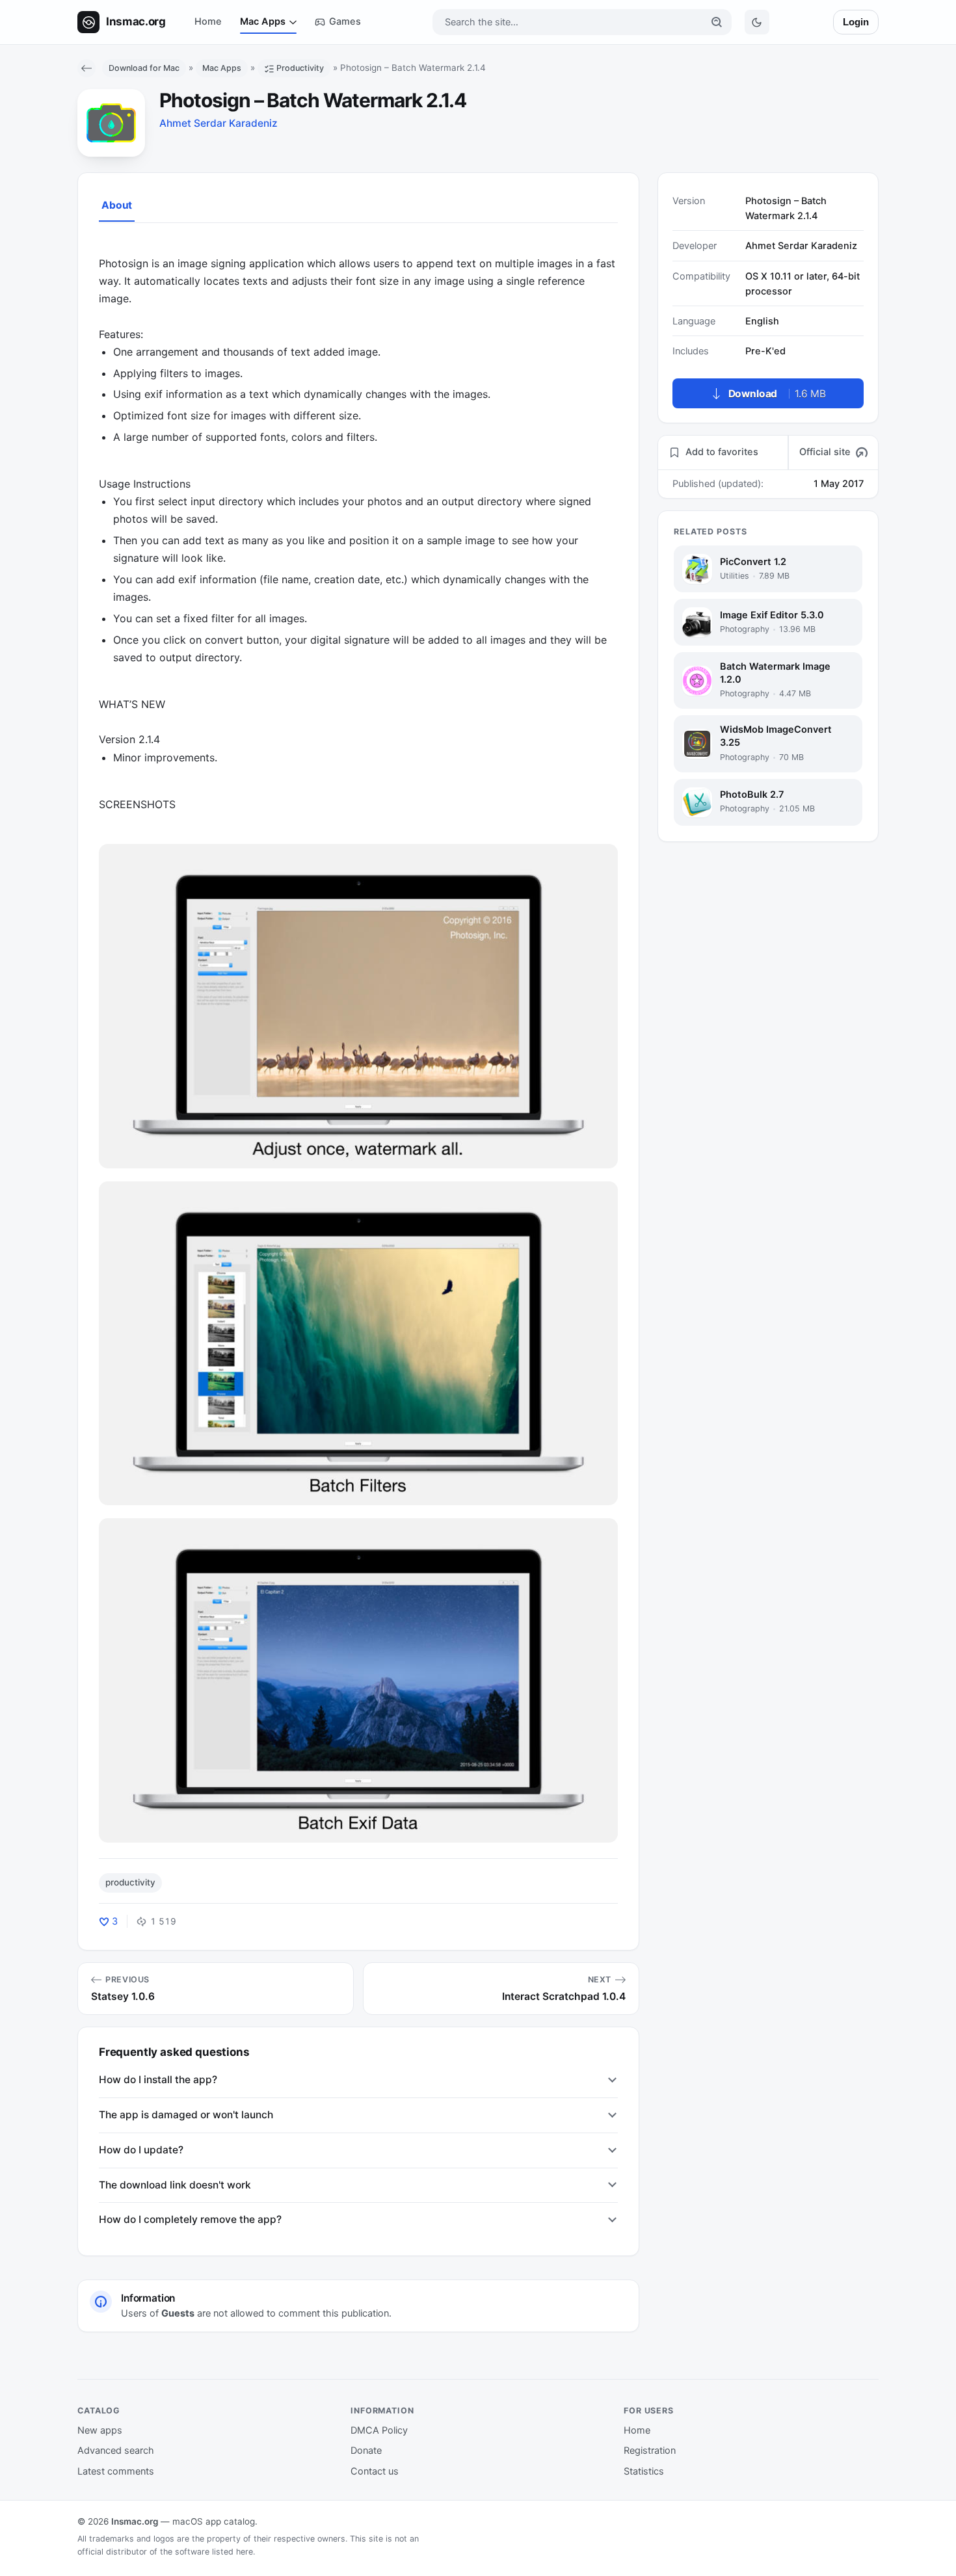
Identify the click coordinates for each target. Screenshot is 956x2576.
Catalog (99, 2411)
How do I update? (141, 2150)
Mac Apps (263, 21)
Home (208, 21)
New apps (100, 2430)
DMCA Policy (379, 2430)
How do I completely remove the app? (190, 2219)
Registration (650, 2451)
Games (345, 21)
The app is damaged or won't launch (186, 2115)
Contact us (375, 2471)
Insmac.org (135, 2521)
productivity (130, 1882)
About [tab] (117, 205)
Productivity (300, 68)
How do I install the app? (158, 2080)
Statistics (644, 2471)
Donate (366, 2451)
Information (382, 2411)
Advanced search (116, 2451)
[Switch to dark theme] (757, 22)
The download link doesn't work (175, 2185)
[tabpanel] (358, 1040)
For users (649, 2411)
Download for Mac (144, 68)
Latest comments (116, 2471)
